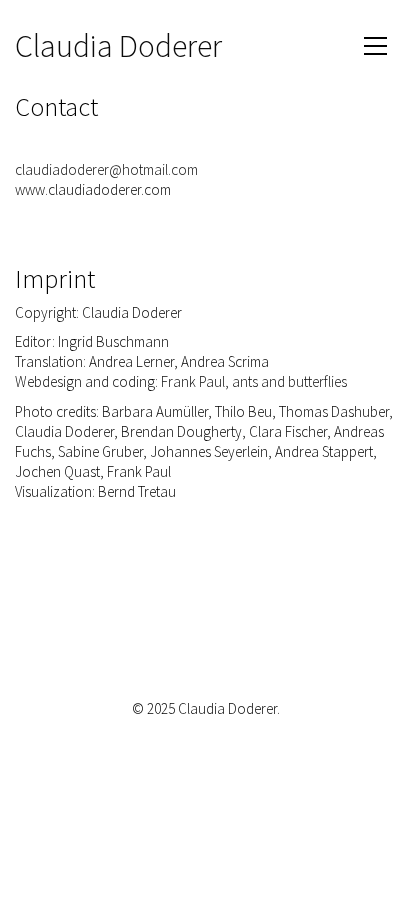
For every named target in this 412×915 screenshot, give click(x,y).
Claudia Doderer (118, 46)
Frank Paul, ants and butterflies (254, 381)
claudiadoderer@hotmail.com (106, 169)
